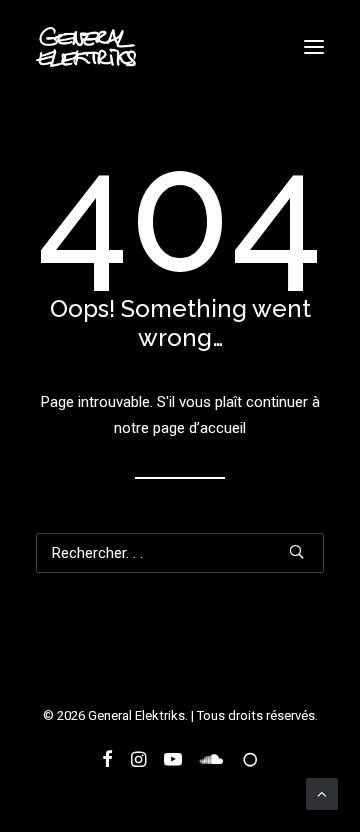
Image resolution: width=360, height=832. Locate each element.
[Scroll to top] (322, 793)
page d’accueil (199, 428)
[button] (314, 47)
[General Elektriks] (86, 47)
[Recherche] (180, 553)
